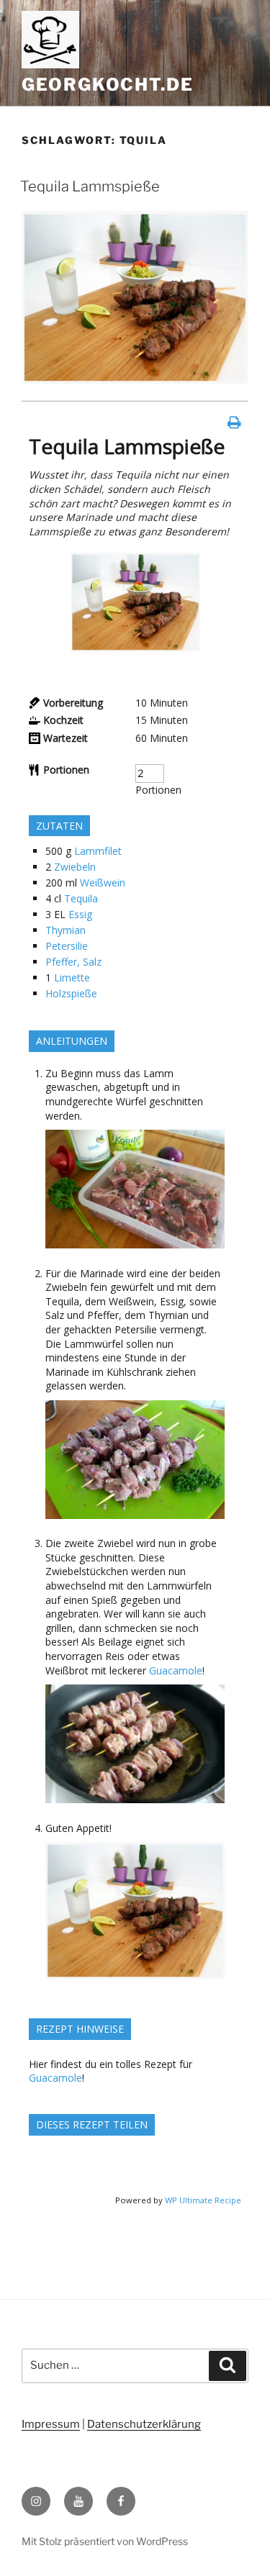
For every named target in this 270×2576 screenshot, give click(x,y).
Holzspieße (71, 993)
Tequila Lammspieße (90, 186)
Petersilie (67, 946)
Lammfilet (98, 851)
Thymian (66, 930)
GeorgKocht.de (108, 85)
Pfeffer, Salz (73, 962)
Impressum (51, 2424)
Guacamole (176, 1670)
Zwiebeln (75, 867)
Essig (80, 914)
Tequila (81, 898)
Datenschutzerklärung (144, 2424)
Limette (72, 978)
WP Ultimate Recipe (203, 2200)
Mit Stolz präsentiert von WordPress (105, 2541)
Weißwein (103, 883)
